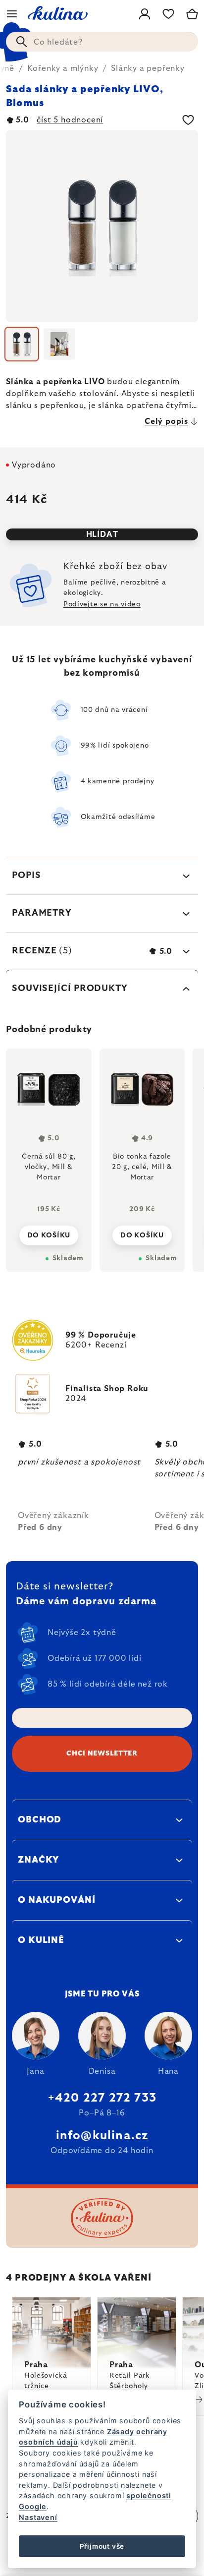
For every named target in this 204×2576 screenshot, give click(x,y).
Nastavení (38, 2517)
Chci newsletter (102, 1754)
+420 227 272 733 (102, 2098)
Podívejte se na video (102, 604)
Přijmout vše (102, 2546)
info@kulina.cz (102, 2136)
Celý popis (166, 421)
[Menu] (12, 14)
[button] (49, 1232)
